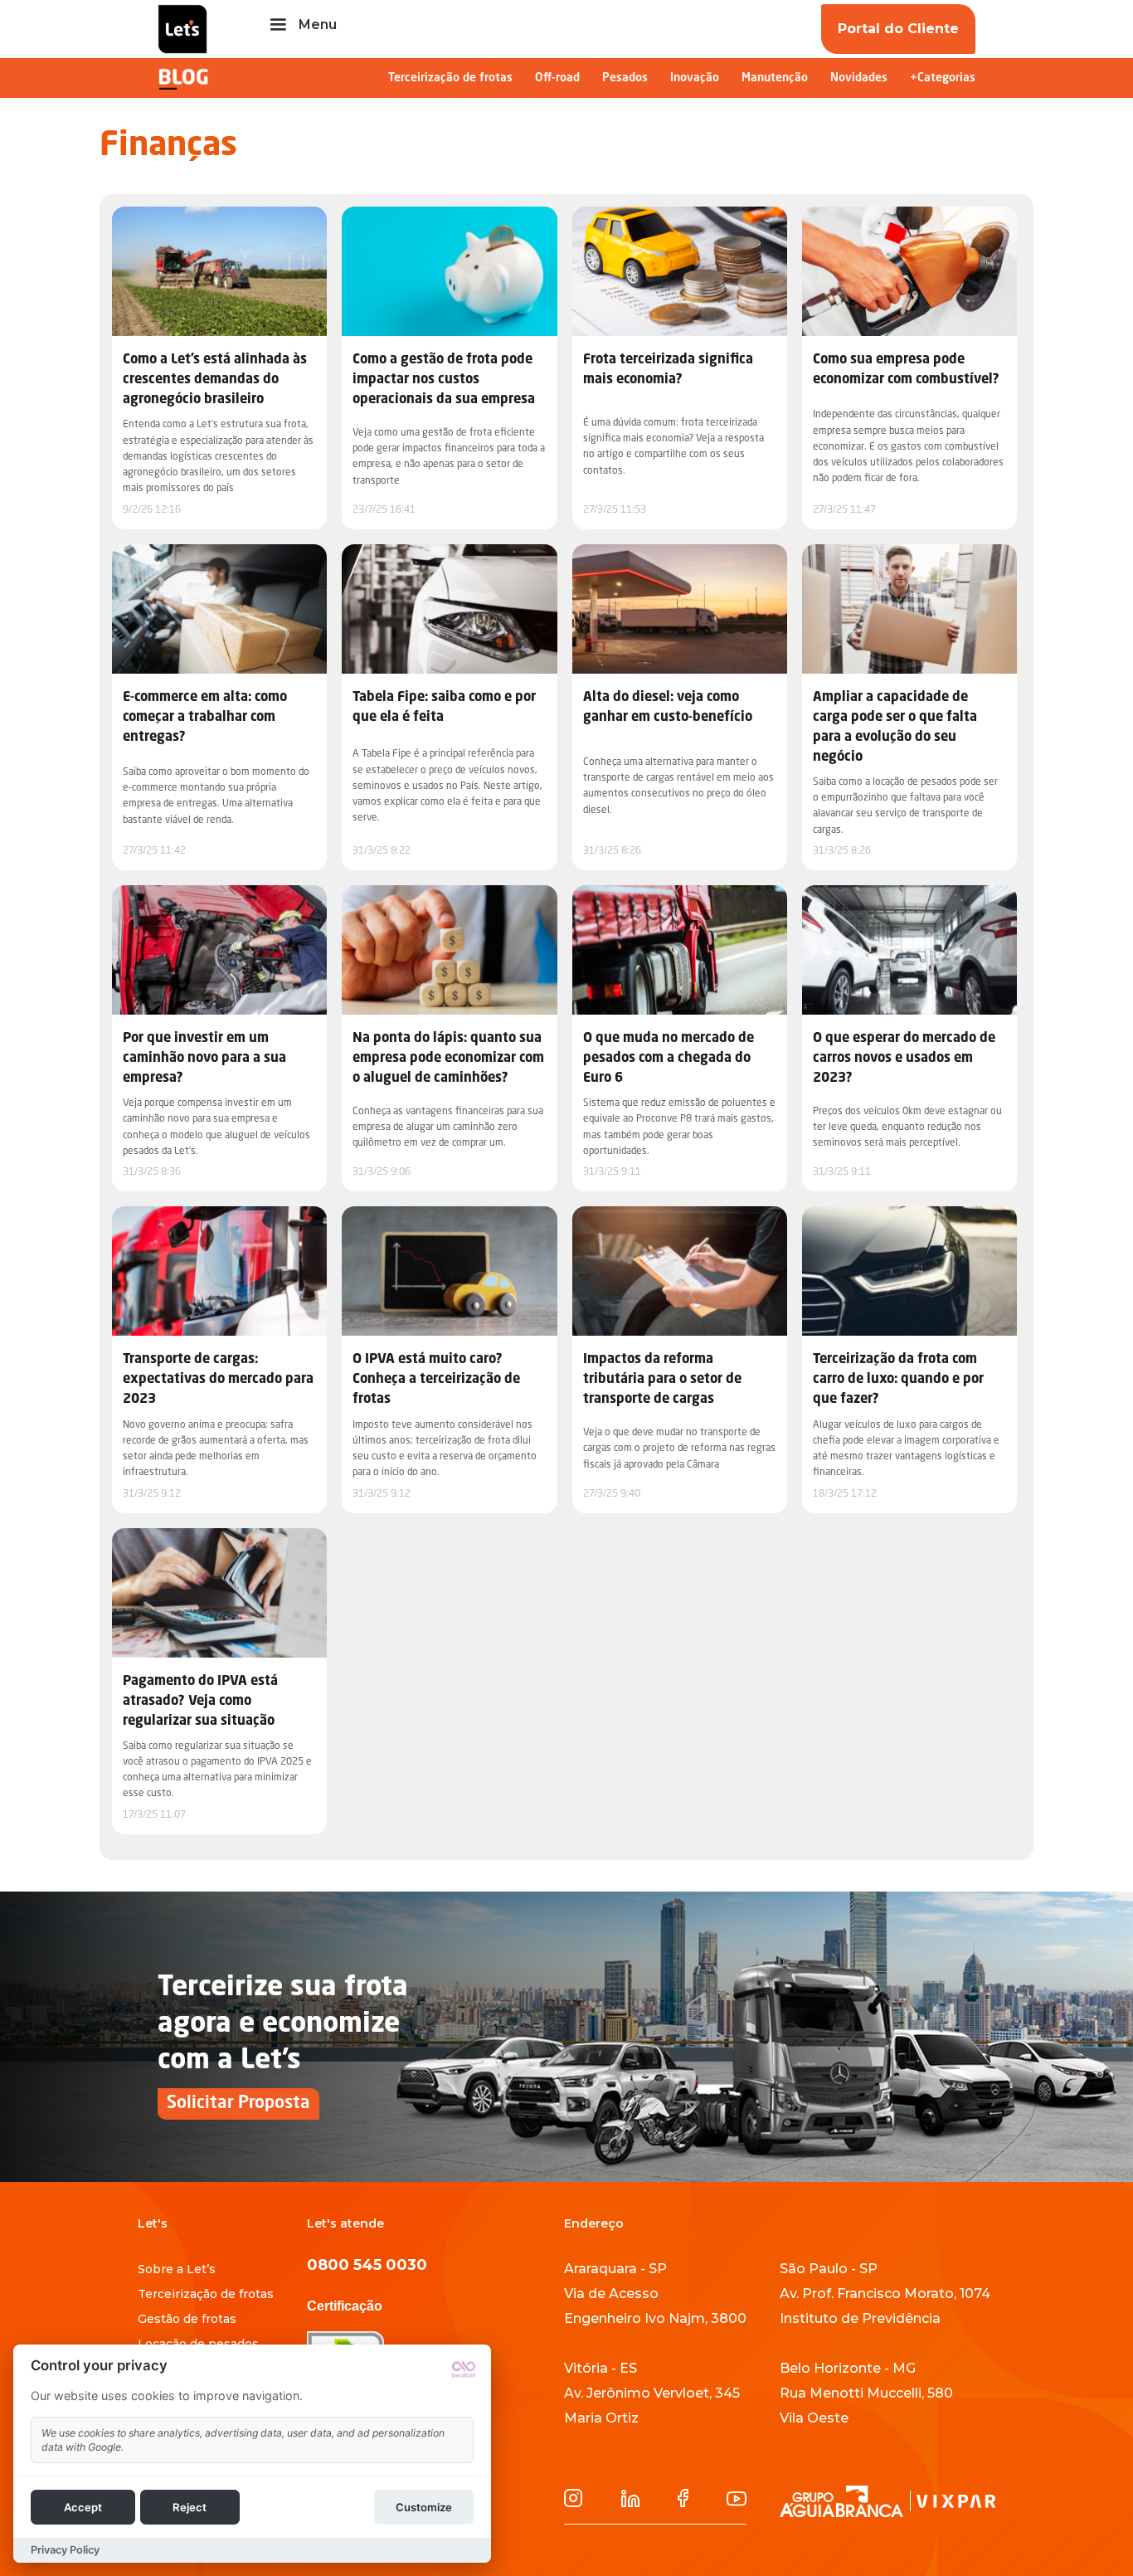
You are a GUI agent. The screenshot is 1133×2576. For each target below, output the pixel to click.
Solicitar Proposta (238, 2104)
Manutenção (775, 78)
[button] (301, 25)
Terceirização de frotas (450, 78)
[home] (182, 29)
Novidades (859, 78)
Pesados (625, 78)
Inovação (695, 78)
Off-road (557, 78)
